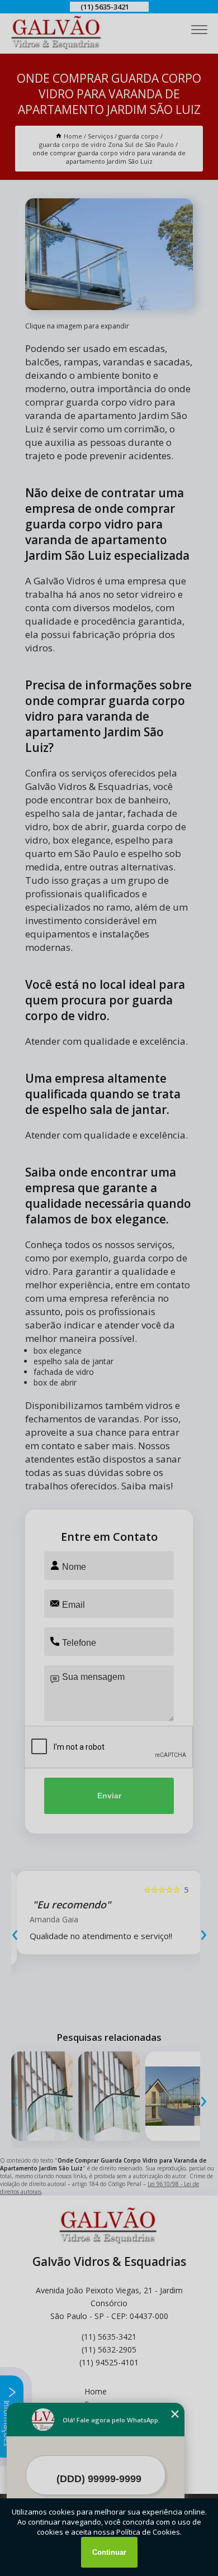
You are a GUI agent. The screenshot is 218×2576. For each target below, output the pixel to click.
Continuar (109, 2552)
